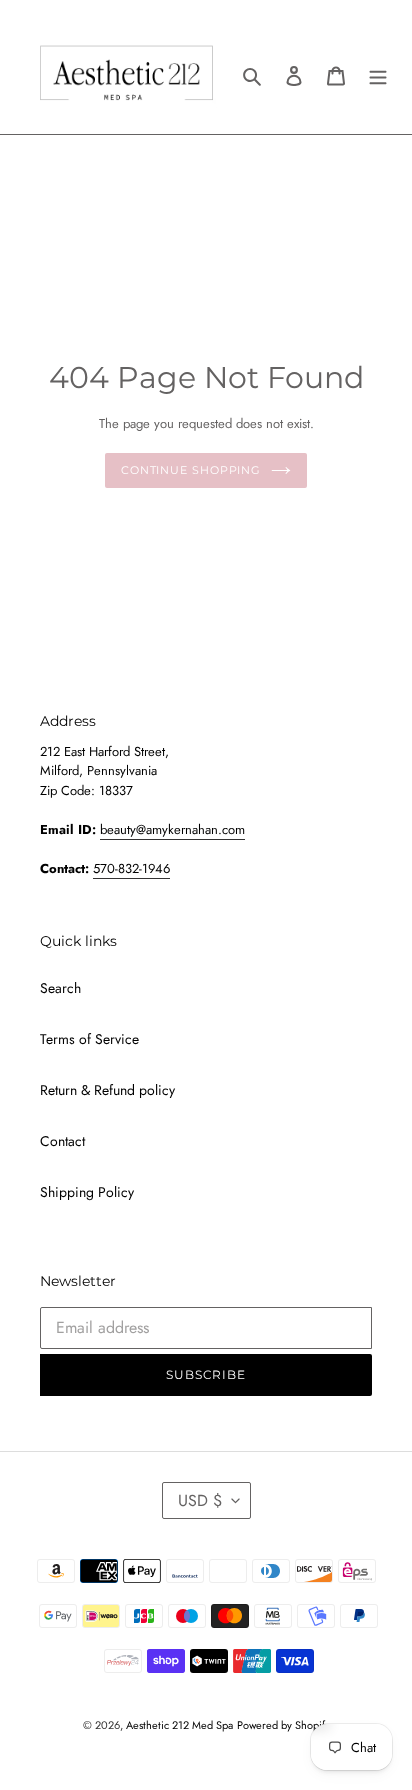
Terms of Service (89, 1039)
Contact (62, 1141)
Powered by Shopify (283, 1725)
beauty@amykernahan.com (172, 829)
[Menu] (378, 75)
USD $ (200, 1500)
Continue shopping (191, 470)
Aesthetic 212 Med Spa (179, 1725)
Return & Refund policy (107, 1090)
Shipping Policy (87, 1192)
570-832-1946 (131, 868)
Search (60, 988)
